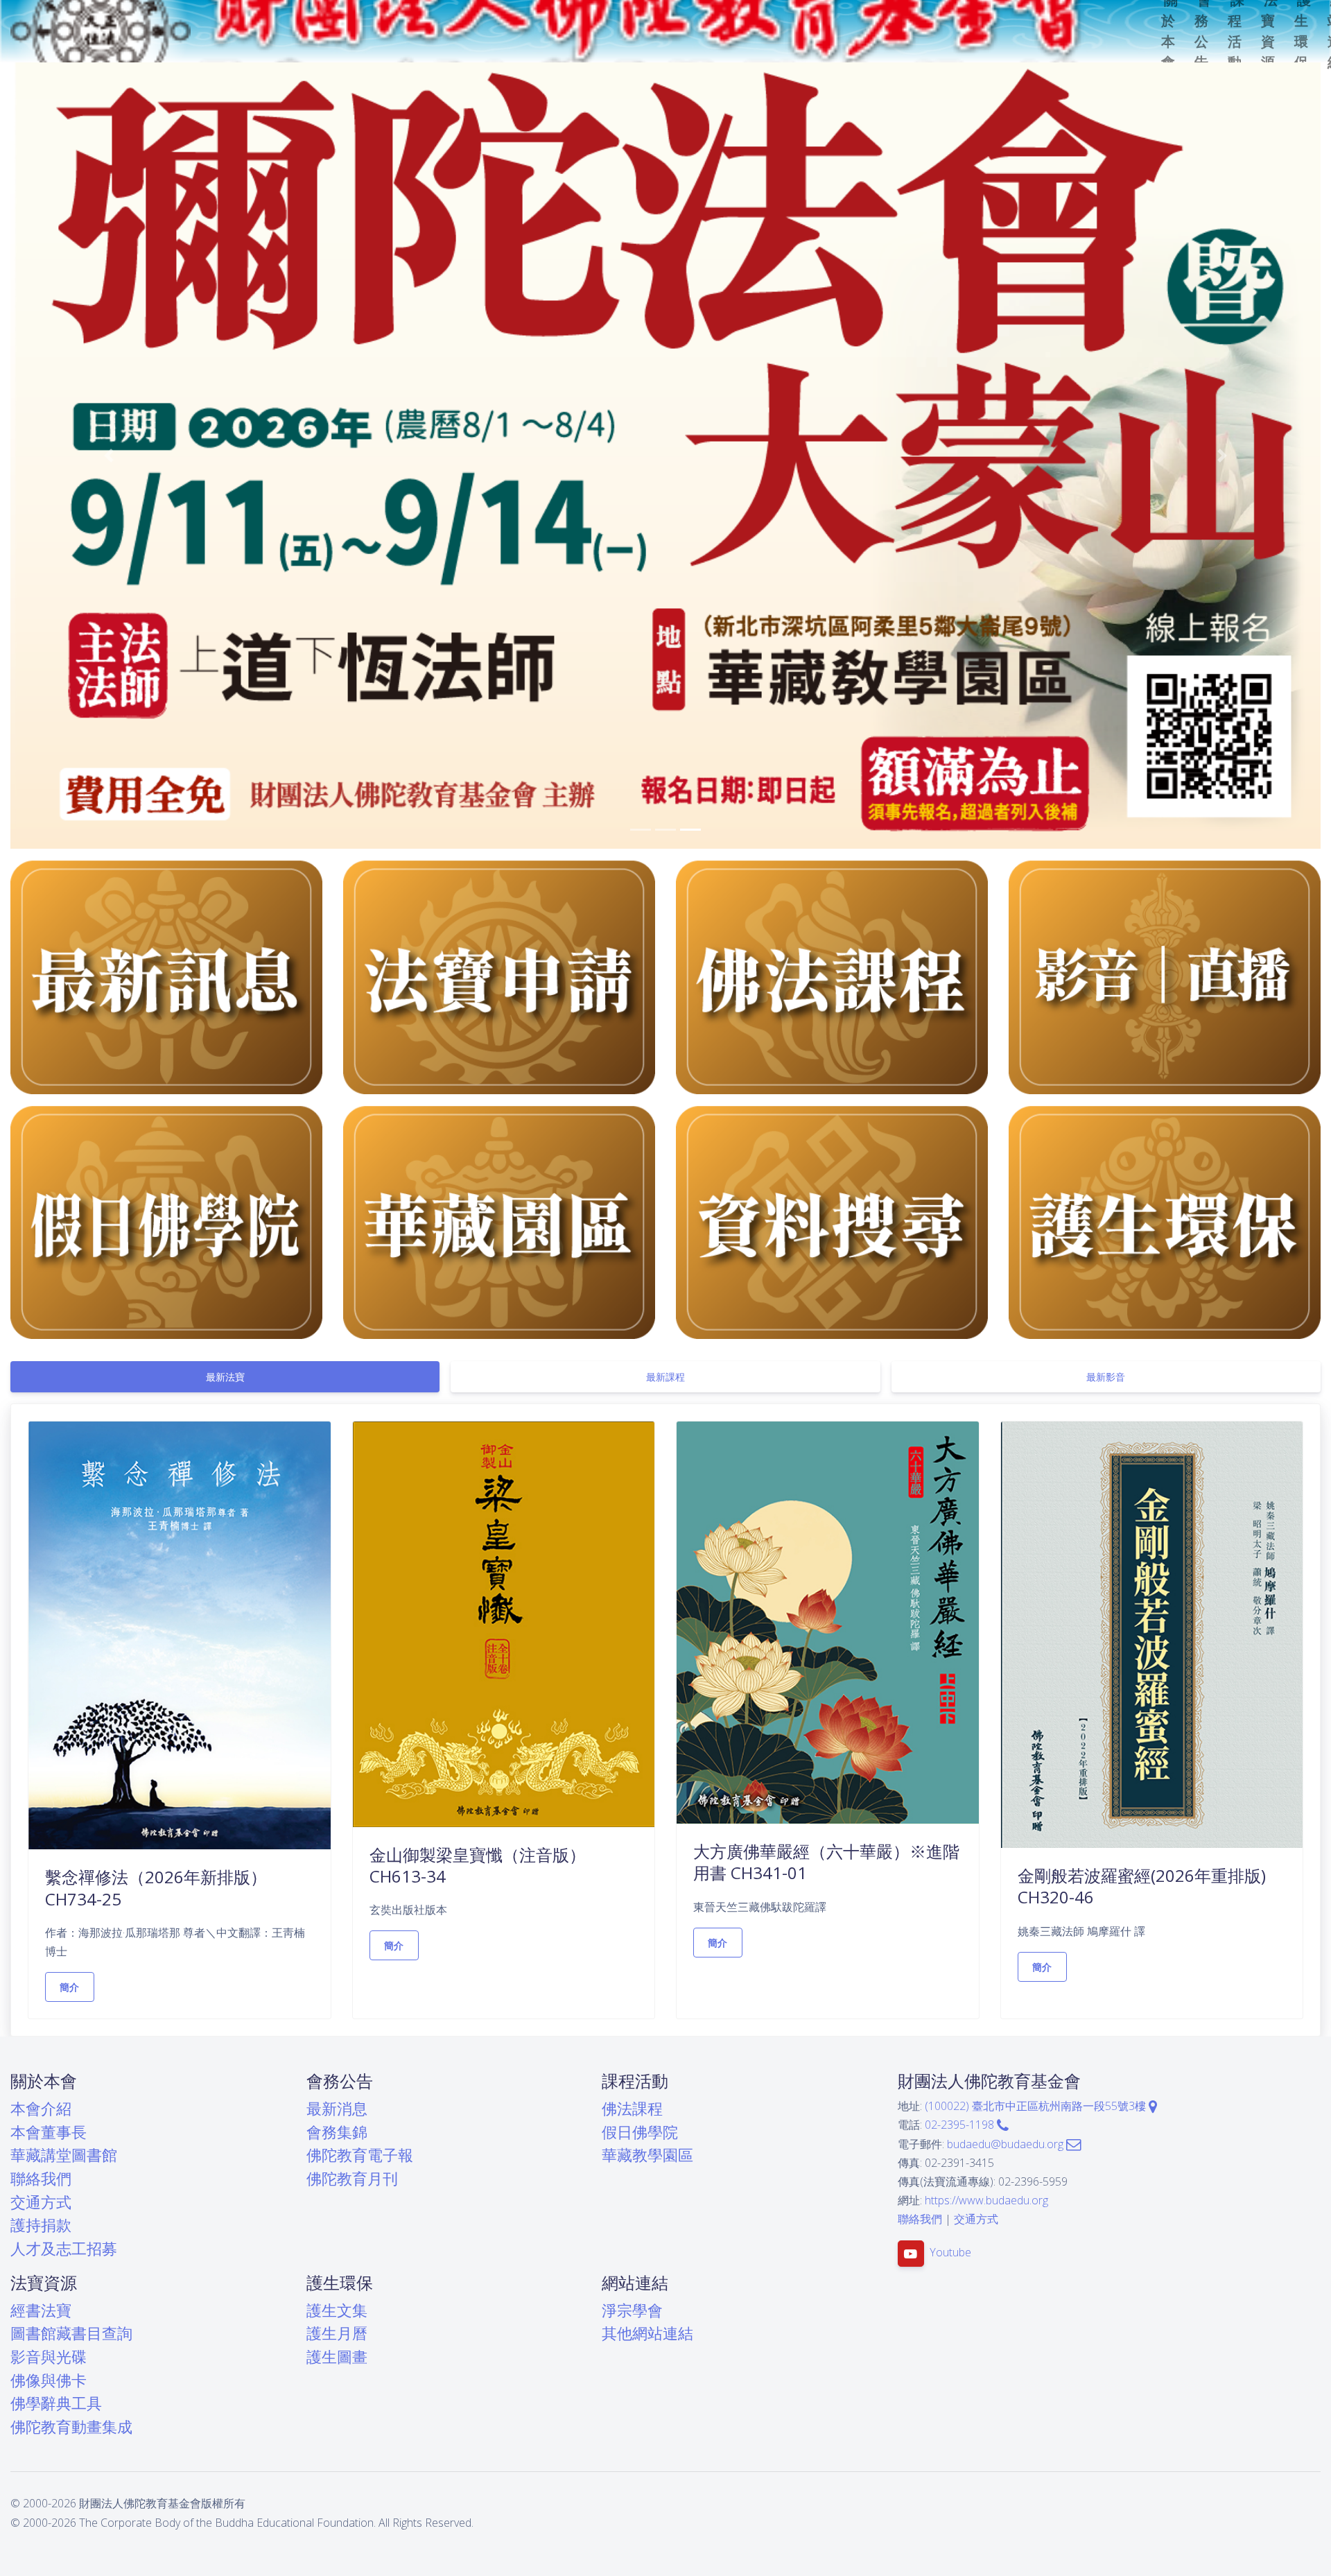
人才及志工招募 (64, 2248)
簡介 (70, 1987)
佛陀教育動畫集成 (71, 2427)
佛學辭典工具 (56, 2403)
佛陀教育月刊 (352, 2178)
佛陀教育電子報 (360, 2155)
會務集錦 (337, 2132)
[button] (109, 456)
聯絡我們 (41, 2178)
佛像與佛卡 (49, 2380)
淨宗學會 (632, 2310)
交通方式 (41, 2202)
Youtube (950, 2252)
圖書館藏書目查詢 (71, 2333)
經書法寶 (41, 2310)
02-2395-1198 (961, 2125)
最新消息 (337, 2108)
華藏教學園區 (647, 2155)
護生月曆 (337, 2333)
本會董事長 (49, 2132)
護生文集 (337, 2310)
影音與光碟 (49, 2357)
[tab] (225, 1377)
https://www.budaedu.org (986, 2200)
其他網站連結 (647, 2333)
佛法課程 (632, 2108)
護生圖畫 (337, 2357)
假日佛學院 (640, 2132)
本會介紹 (41, 2108)
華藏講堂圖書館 (64, 2155)
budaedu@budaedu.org (1007, 2144)
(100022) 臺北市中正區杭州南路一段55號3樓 (1037, 2106)
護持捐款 (41, 2225)
